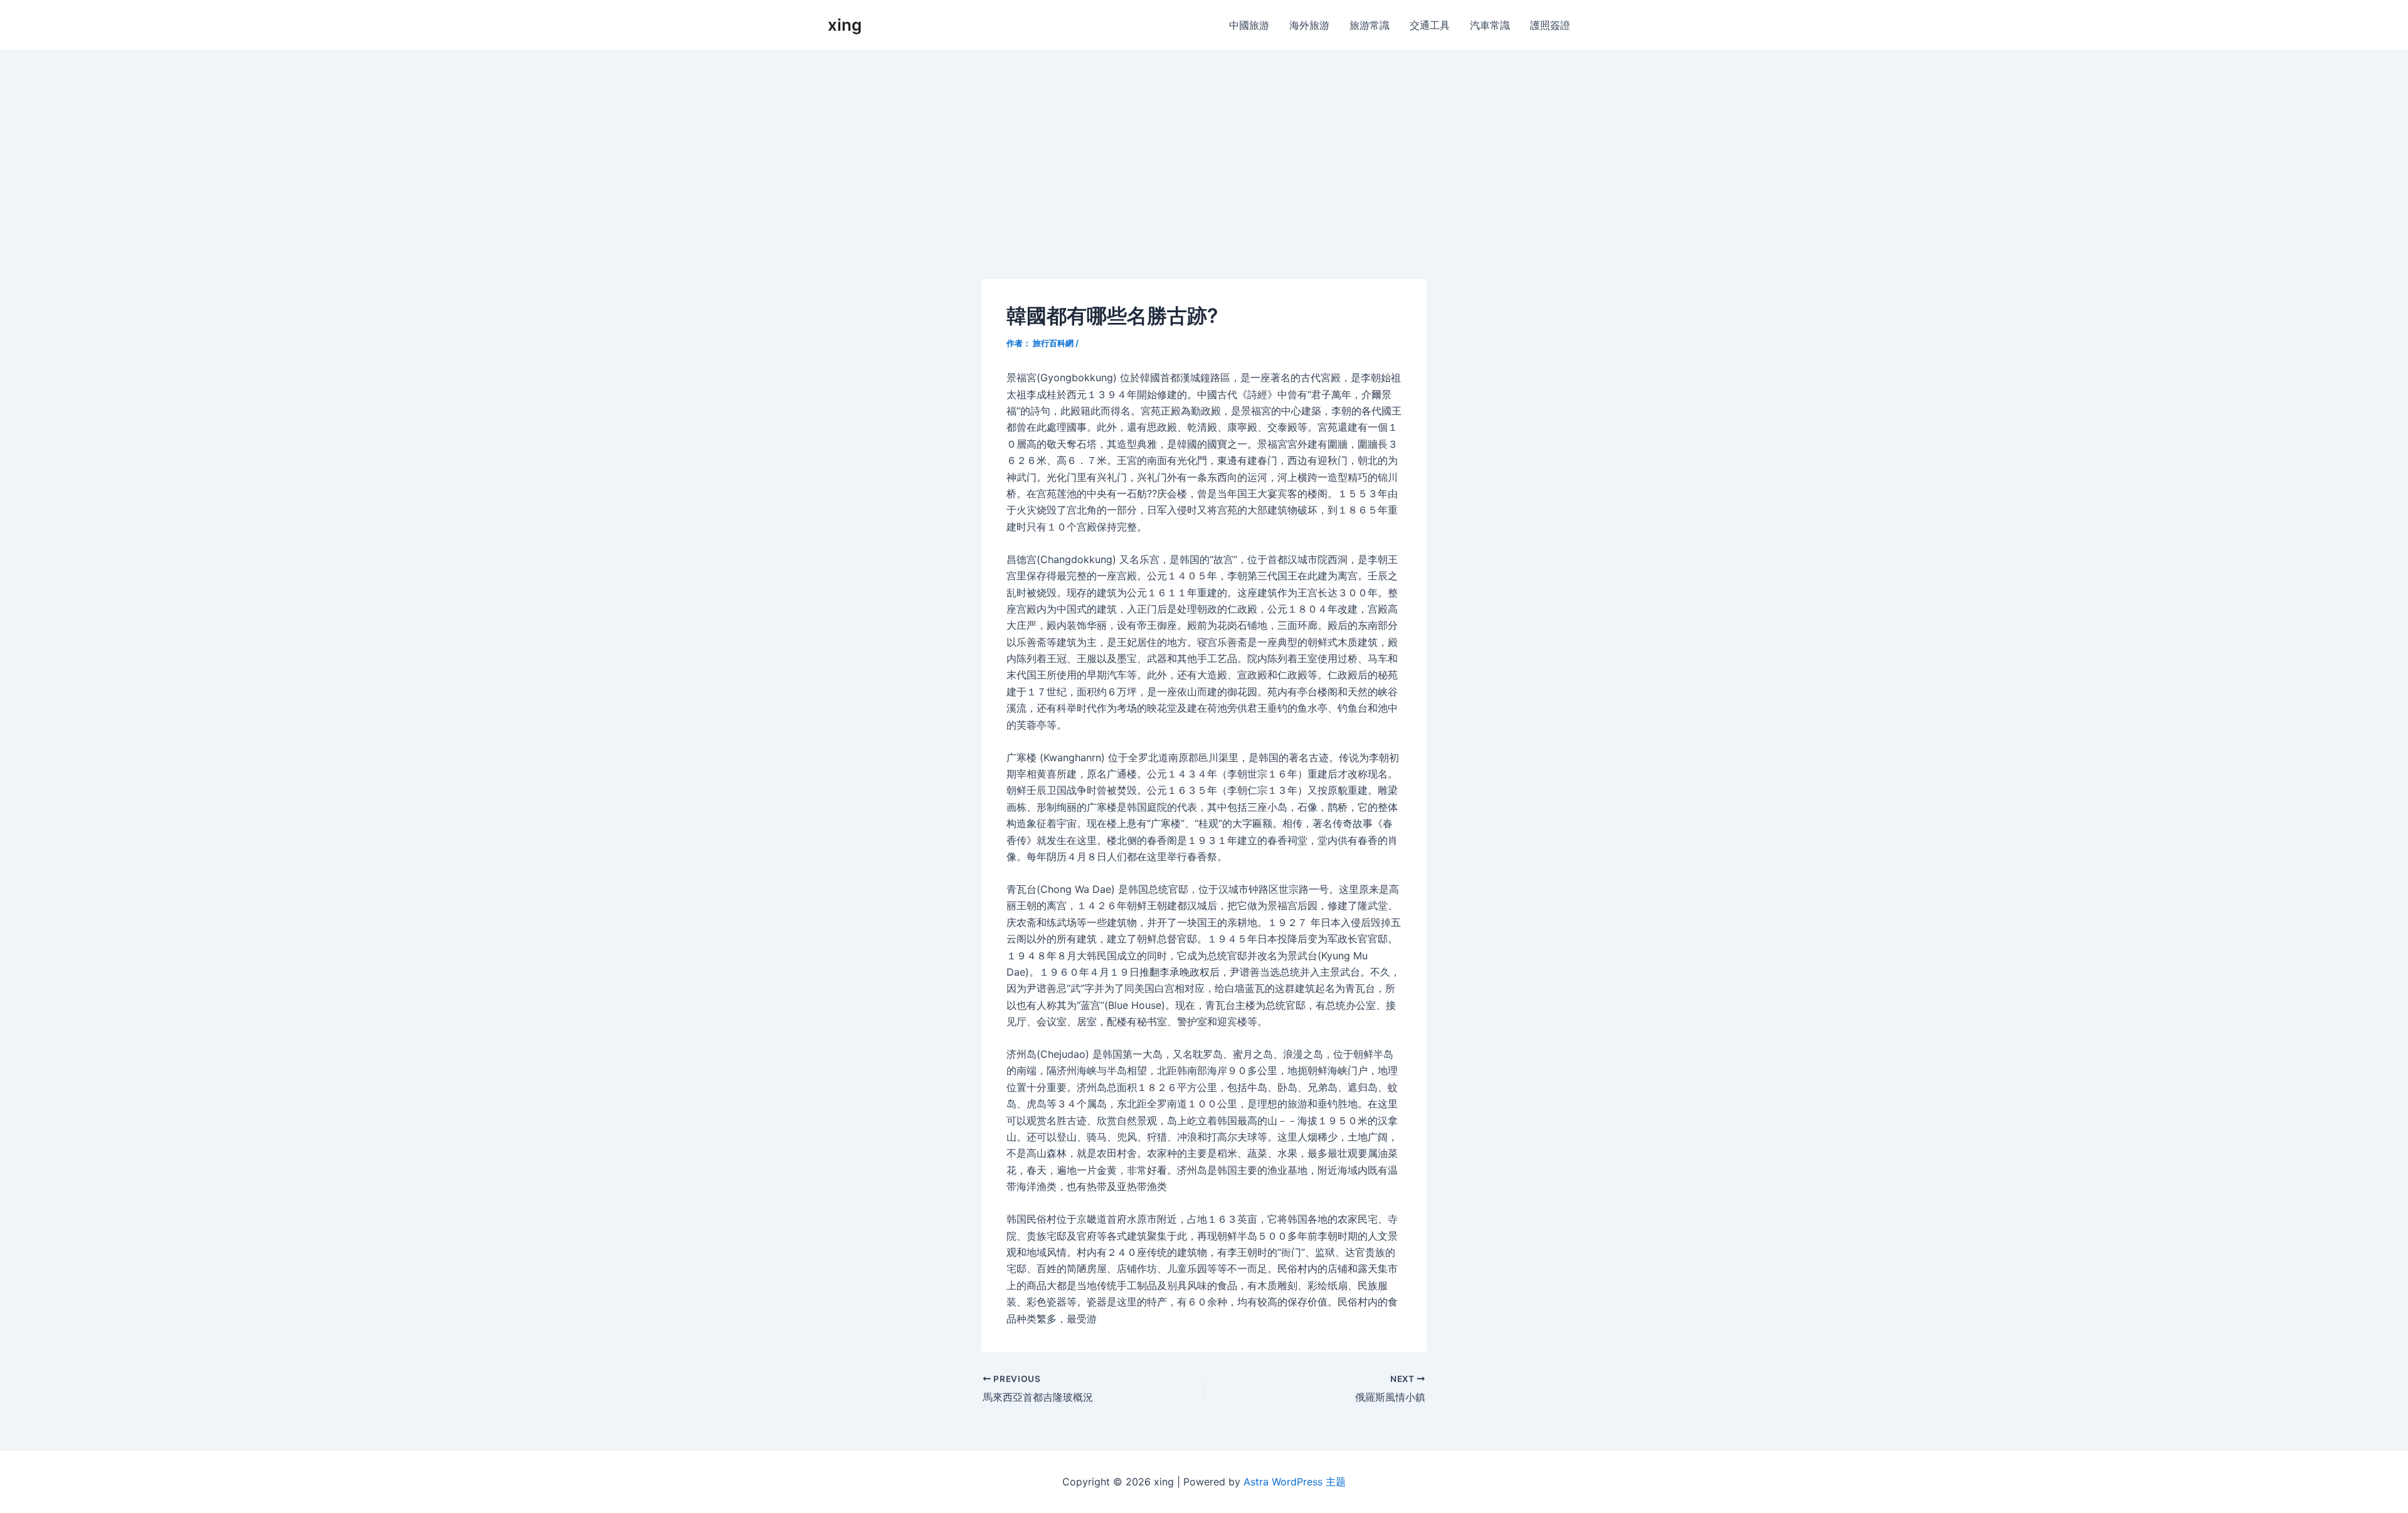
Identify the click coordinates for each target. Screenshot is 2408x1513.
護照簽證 (1550, 25)
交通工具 (1430, 25)
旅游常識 (1370, 25)
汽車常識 (1490, 25)
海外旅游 (1309, 25)
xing (845, 25)
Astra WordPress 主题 (1295, 1482)
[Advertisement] (1204, 145)
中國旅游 (1249, 25)
